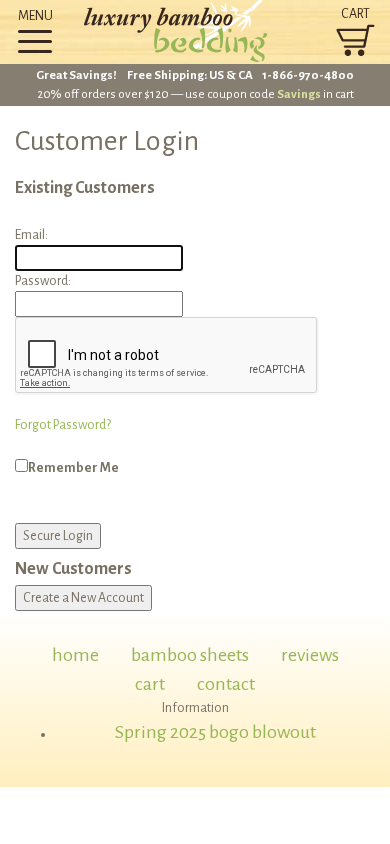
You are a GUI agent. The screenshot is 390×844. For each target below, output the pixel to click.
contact (226, 684)
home (75, 655)
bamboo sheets (190, 655)
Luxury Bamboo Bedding (195, 32)
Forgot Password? (63, 425)
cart (150, 684)
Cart (355, 14)
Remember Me (73, 468)
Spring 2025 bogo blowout (215, 732)
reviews (310, 655)
